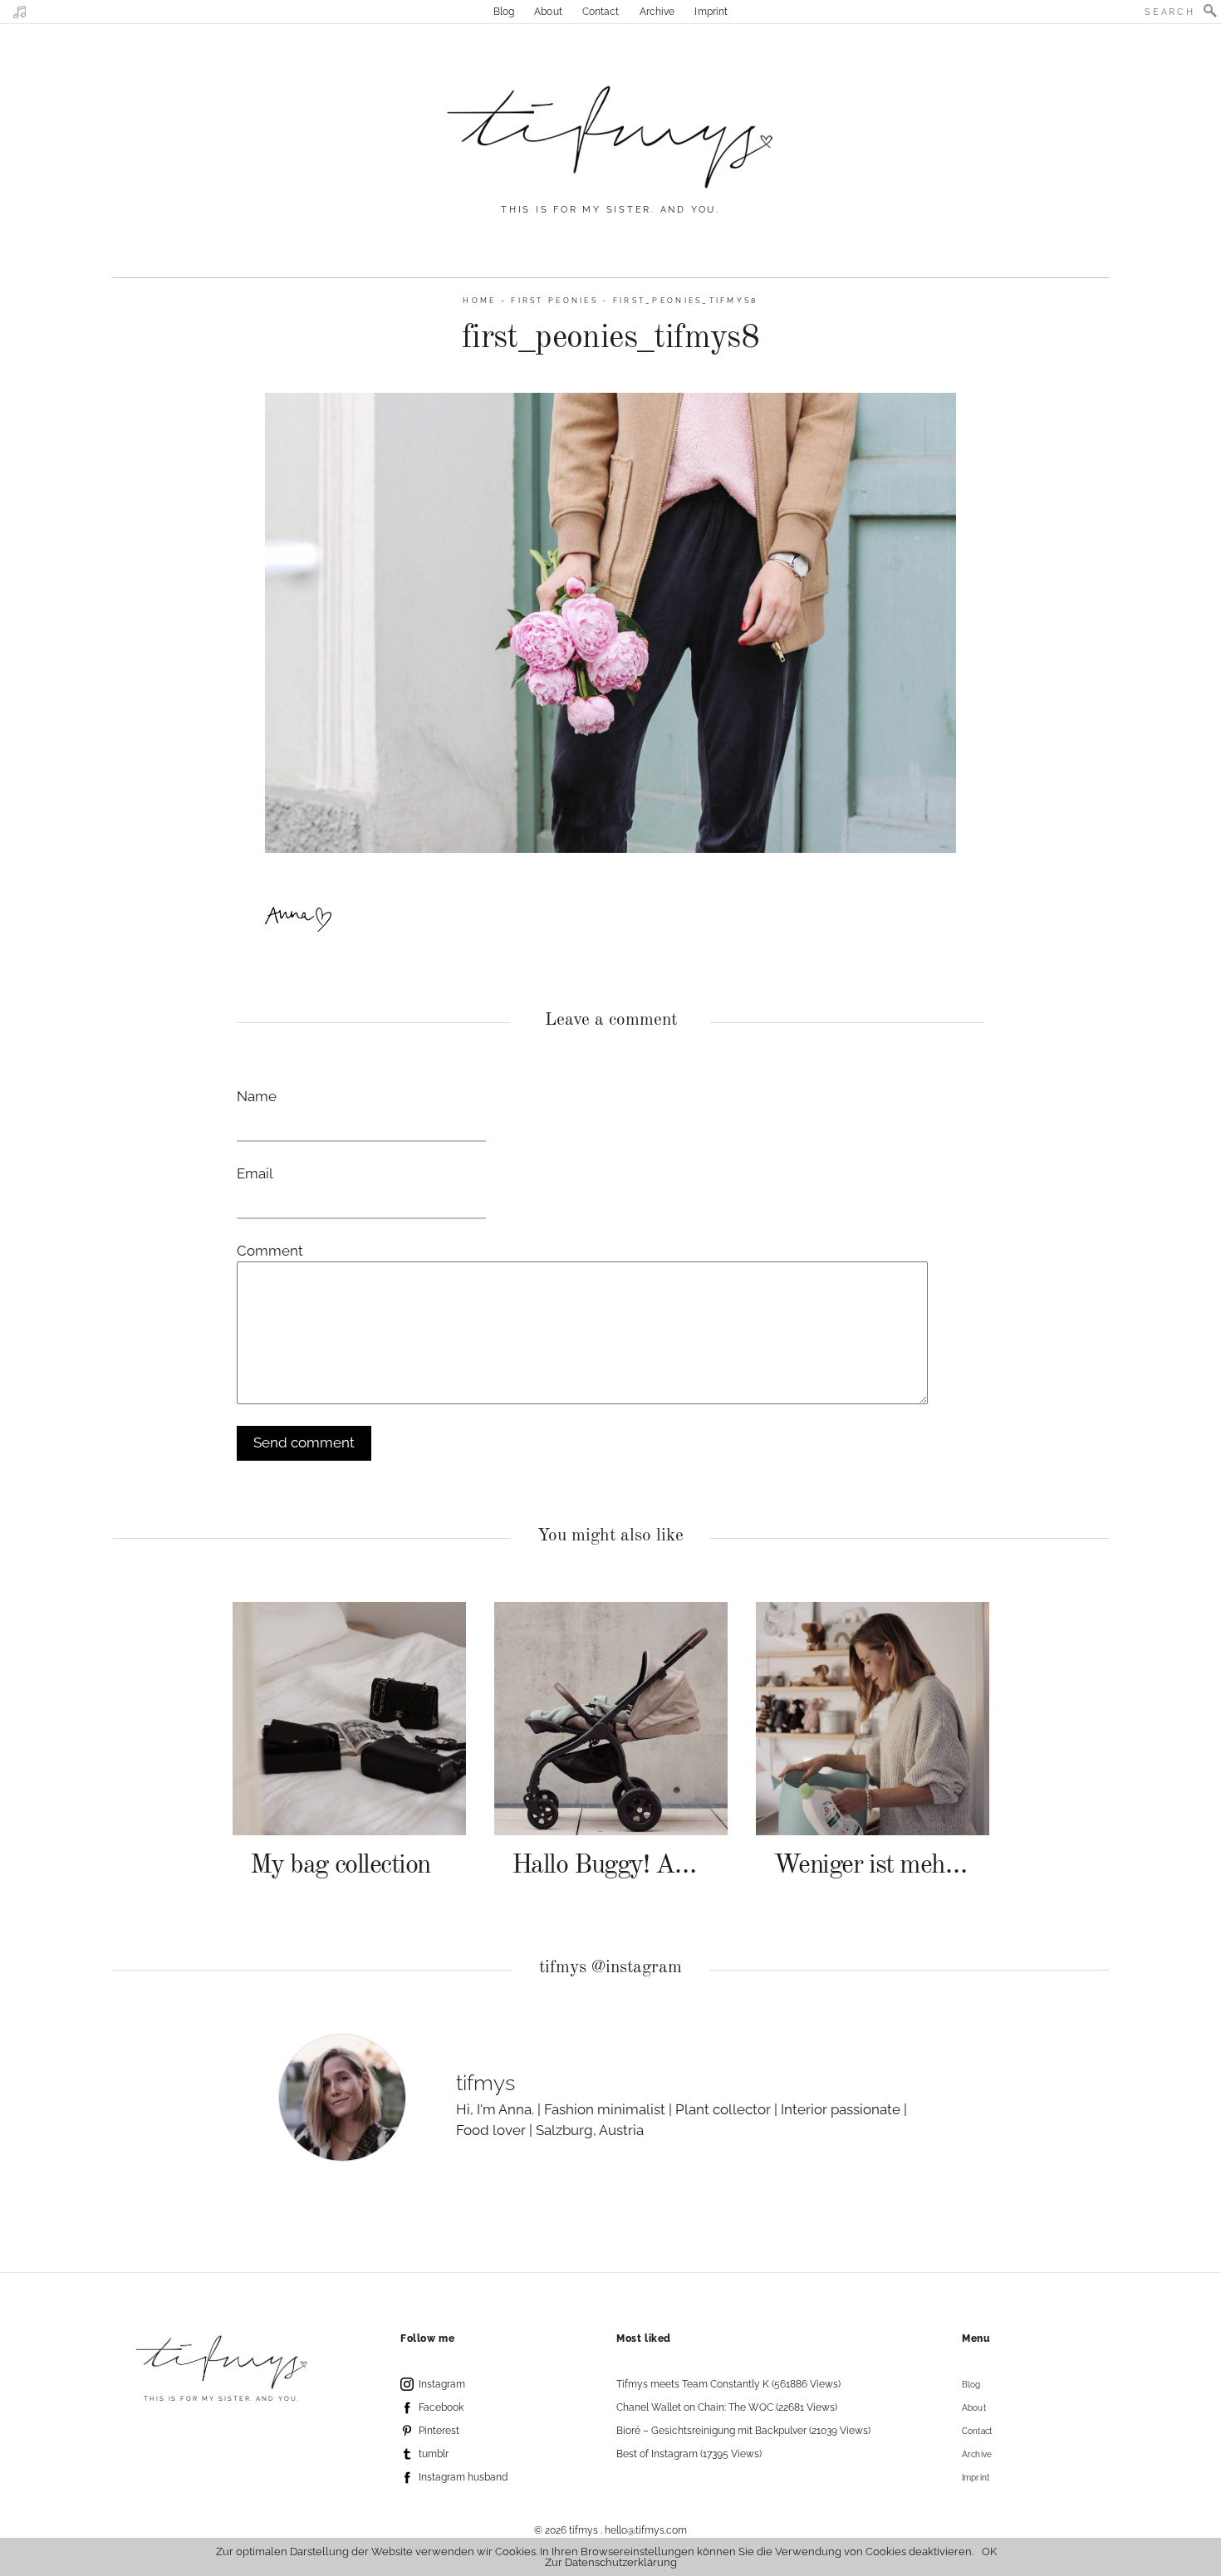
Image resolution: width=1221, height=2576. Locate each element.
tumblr (434, 2454)
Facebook (441, 2407)
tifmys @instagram (610, 1968)
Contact (601, 12)
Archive (657, 12)
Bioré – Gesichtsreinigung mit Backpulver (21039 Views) (743, 2431)
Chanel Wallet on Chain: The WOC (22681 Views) (727, 2407)
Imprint (711, 12)
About (548, 12)
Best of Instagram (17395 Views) (689, 2454)
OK (989, 2552)
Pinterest (439, 2431)
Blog (504, 12)
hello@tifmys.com (646, 2530)
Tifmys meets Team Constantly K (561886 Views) (728, 2384)
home (479, 300)
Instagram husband (463, 2477)
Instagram (442, 2384)
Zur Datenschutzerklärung (611, 2562)
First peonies (554, 300)
